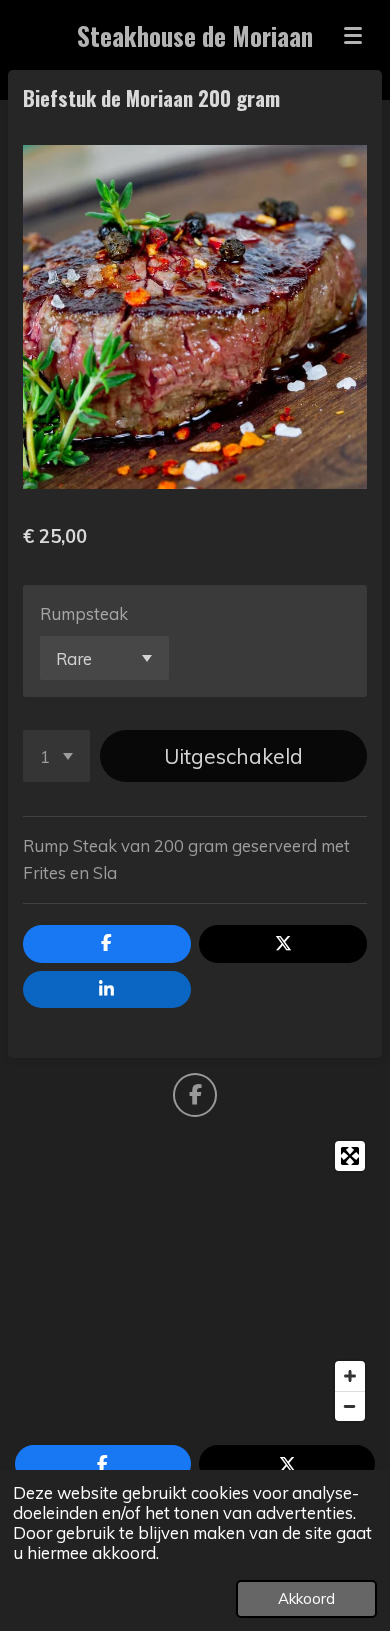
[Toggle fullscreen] (350, 1156)
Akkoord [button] (306, 1598)
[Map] (195, 1281)
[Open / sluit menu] (353, 35)
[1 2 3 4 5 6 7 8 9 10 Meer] (56, 756)
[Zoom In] (350, 1376)
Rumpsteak (84, 613)
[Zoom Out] (350, 1406)
